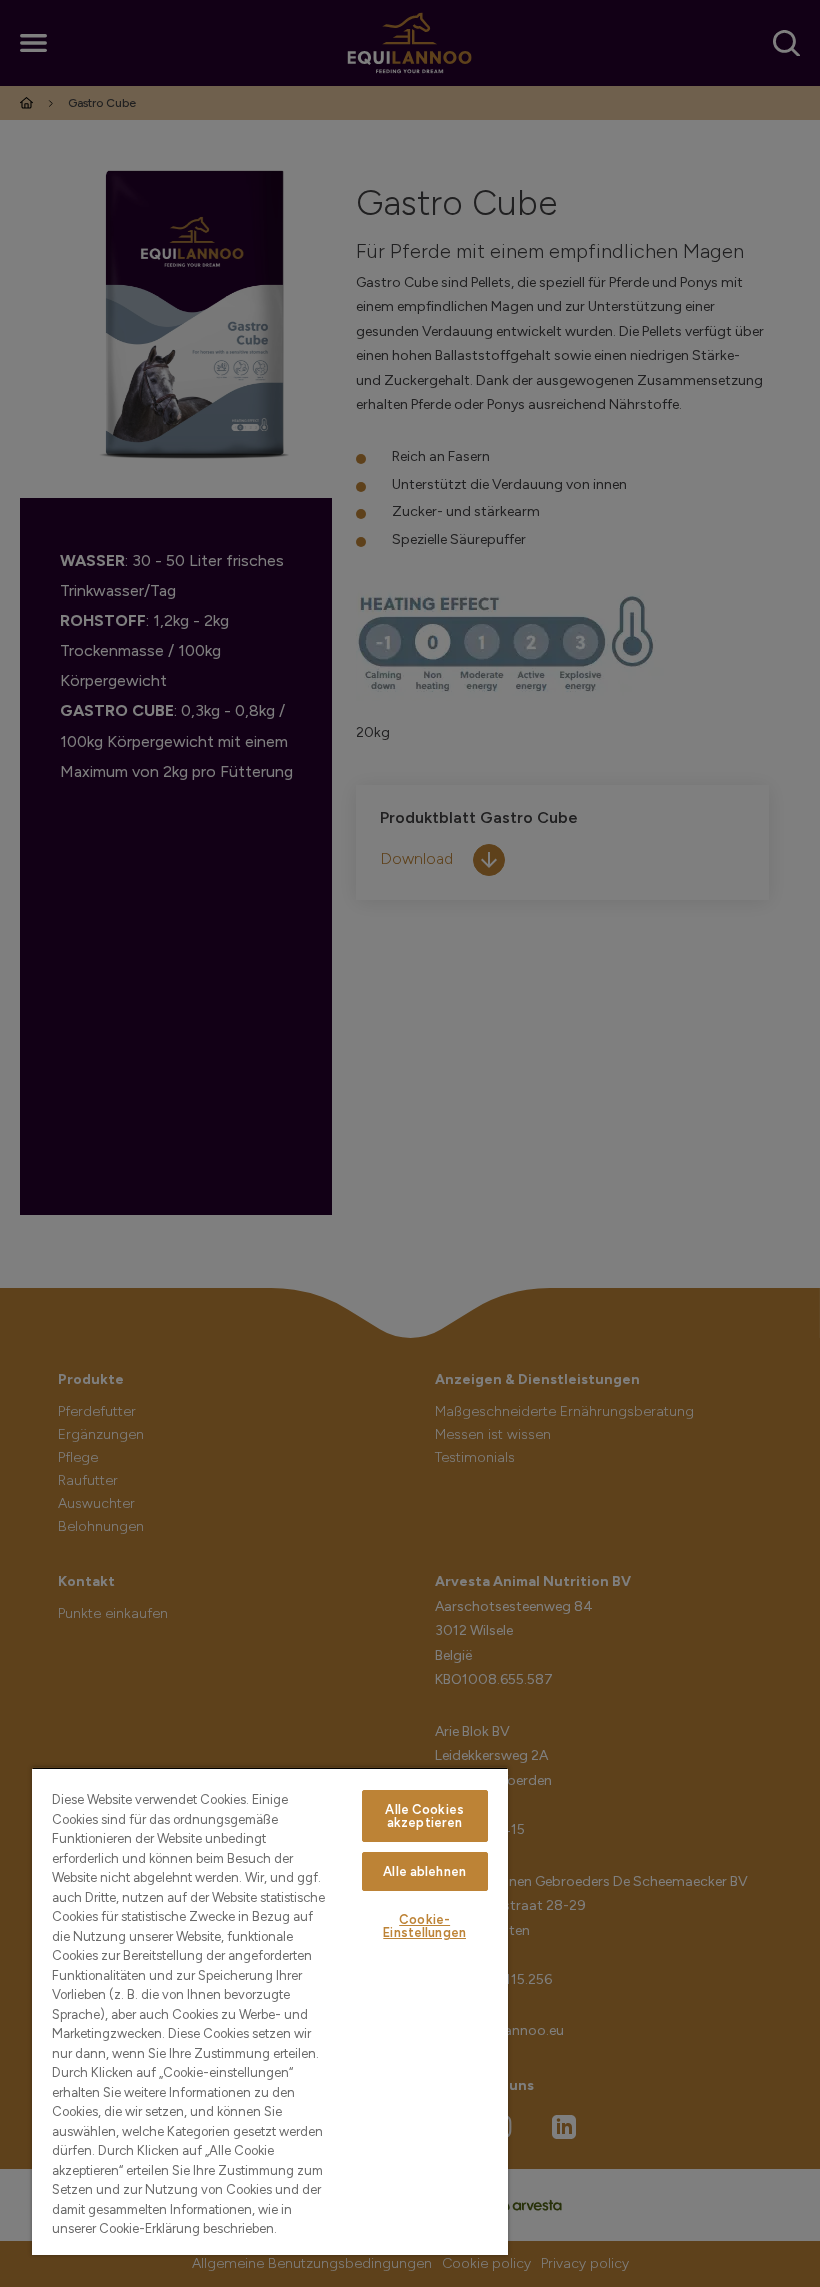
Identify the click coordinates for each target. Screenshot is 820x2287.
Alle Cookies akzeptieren (424, 1816)
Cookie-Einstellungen (424, 1926)
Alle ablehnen (424, 1871)
